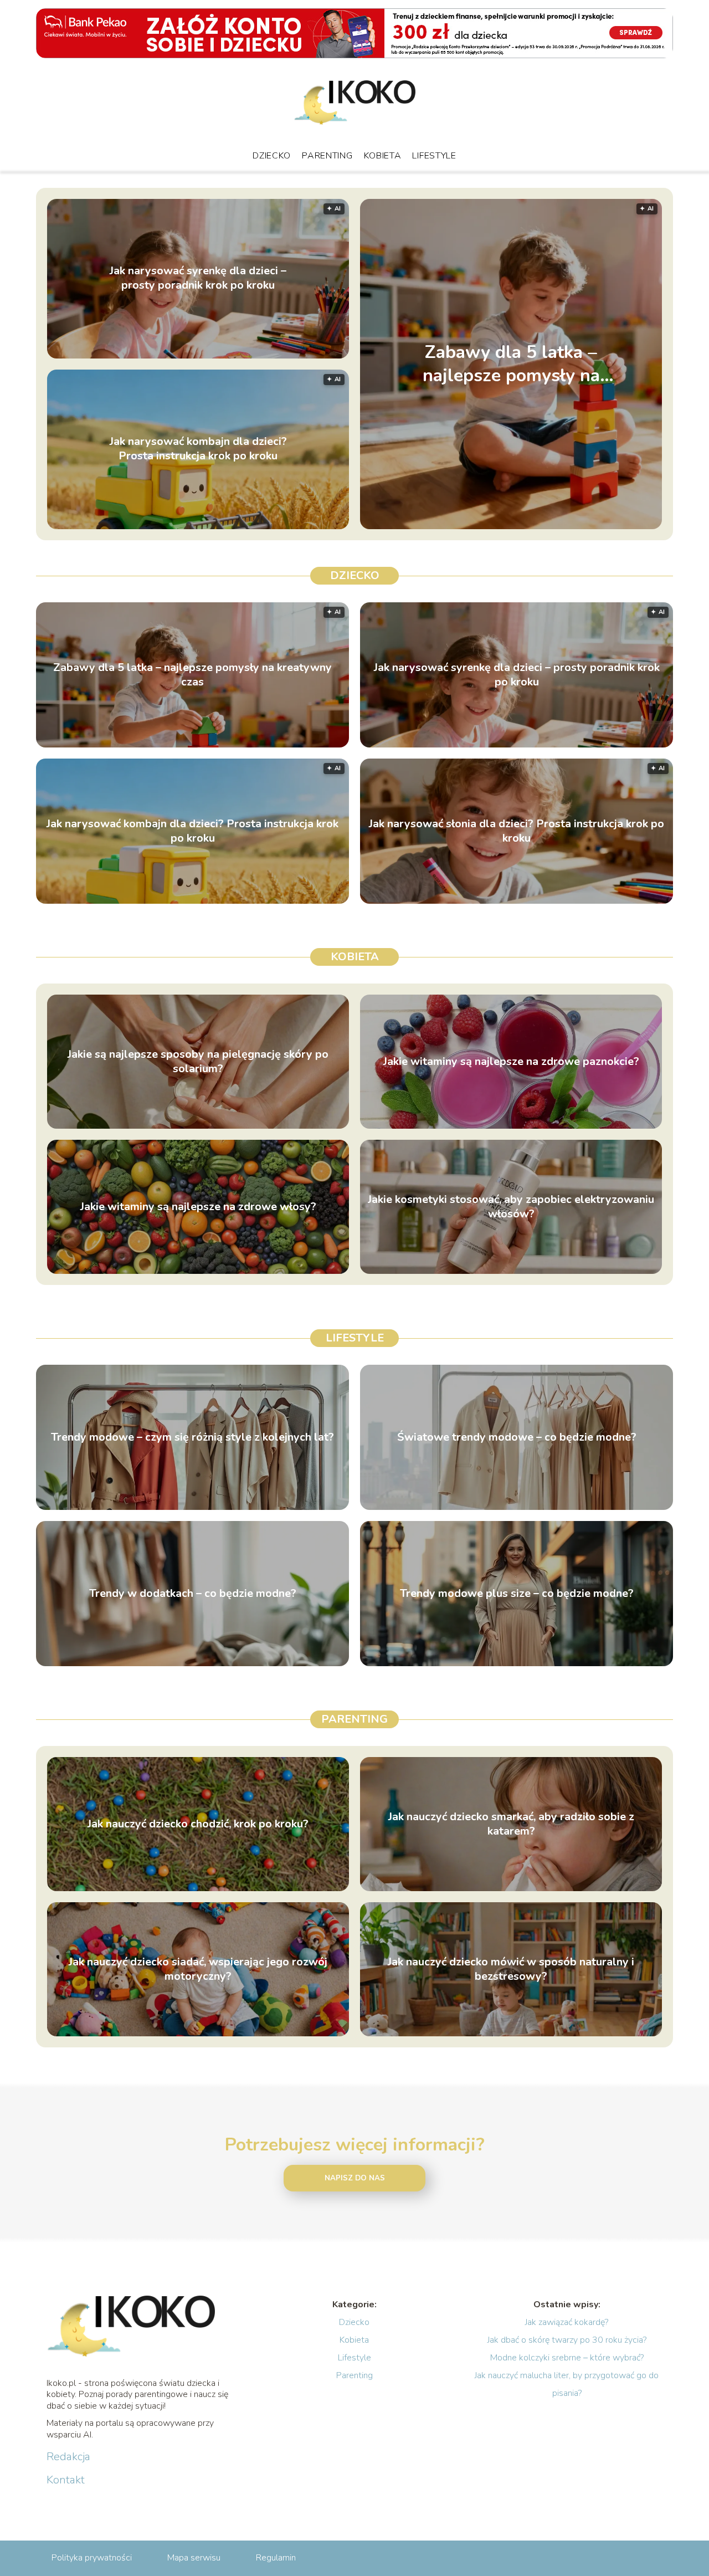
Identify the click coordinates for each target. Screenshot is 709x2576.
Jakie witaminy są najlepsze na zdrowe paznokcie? (511, 1062)
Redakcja (68, 2457)
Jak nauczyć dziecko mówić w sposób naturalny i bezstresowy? (511, 1969)
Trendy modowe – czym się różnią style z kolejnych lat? (192, 1437)
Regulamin (276, 2558)
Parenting (327, 156)
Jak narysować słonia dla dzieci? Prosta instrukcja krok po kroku (517, 831)
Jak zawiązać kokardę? (567, 2322)
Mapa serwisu (194, 2558)
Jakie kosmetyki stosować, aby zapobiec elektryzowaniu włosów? (511, 1207)
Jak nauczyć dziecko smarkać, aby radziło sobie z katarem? (511, 1824)
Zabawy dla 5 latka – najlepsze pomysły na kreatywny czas (511, 364)
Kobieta (383, 156)
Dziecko (272, 156)
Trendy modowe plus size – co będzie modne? (517, 1594)
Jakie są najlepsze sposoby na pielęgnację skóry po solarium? (198, 1062)
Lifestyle (434, 156)
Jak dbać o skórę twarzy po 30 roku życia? (567, 2340)
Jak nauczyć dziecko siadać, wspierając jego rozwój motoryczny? (198, 1969)
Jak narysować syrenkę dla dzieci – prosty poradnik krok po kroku (198, 279)
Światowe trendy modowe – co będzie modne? (517, 1437)
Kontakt (66, 2480)
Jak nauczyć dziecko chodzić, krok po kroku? (198, 1824)
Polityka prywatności (92, 2558)
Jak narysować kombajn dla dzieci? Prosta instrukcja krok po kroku (198, 449)
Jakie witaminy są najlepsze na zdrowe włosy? (198, 1207)
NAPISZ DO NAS (355, 2178)
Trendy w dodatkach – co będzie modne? (193, 1594)
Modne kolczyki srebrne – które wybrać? (567, 2358)
